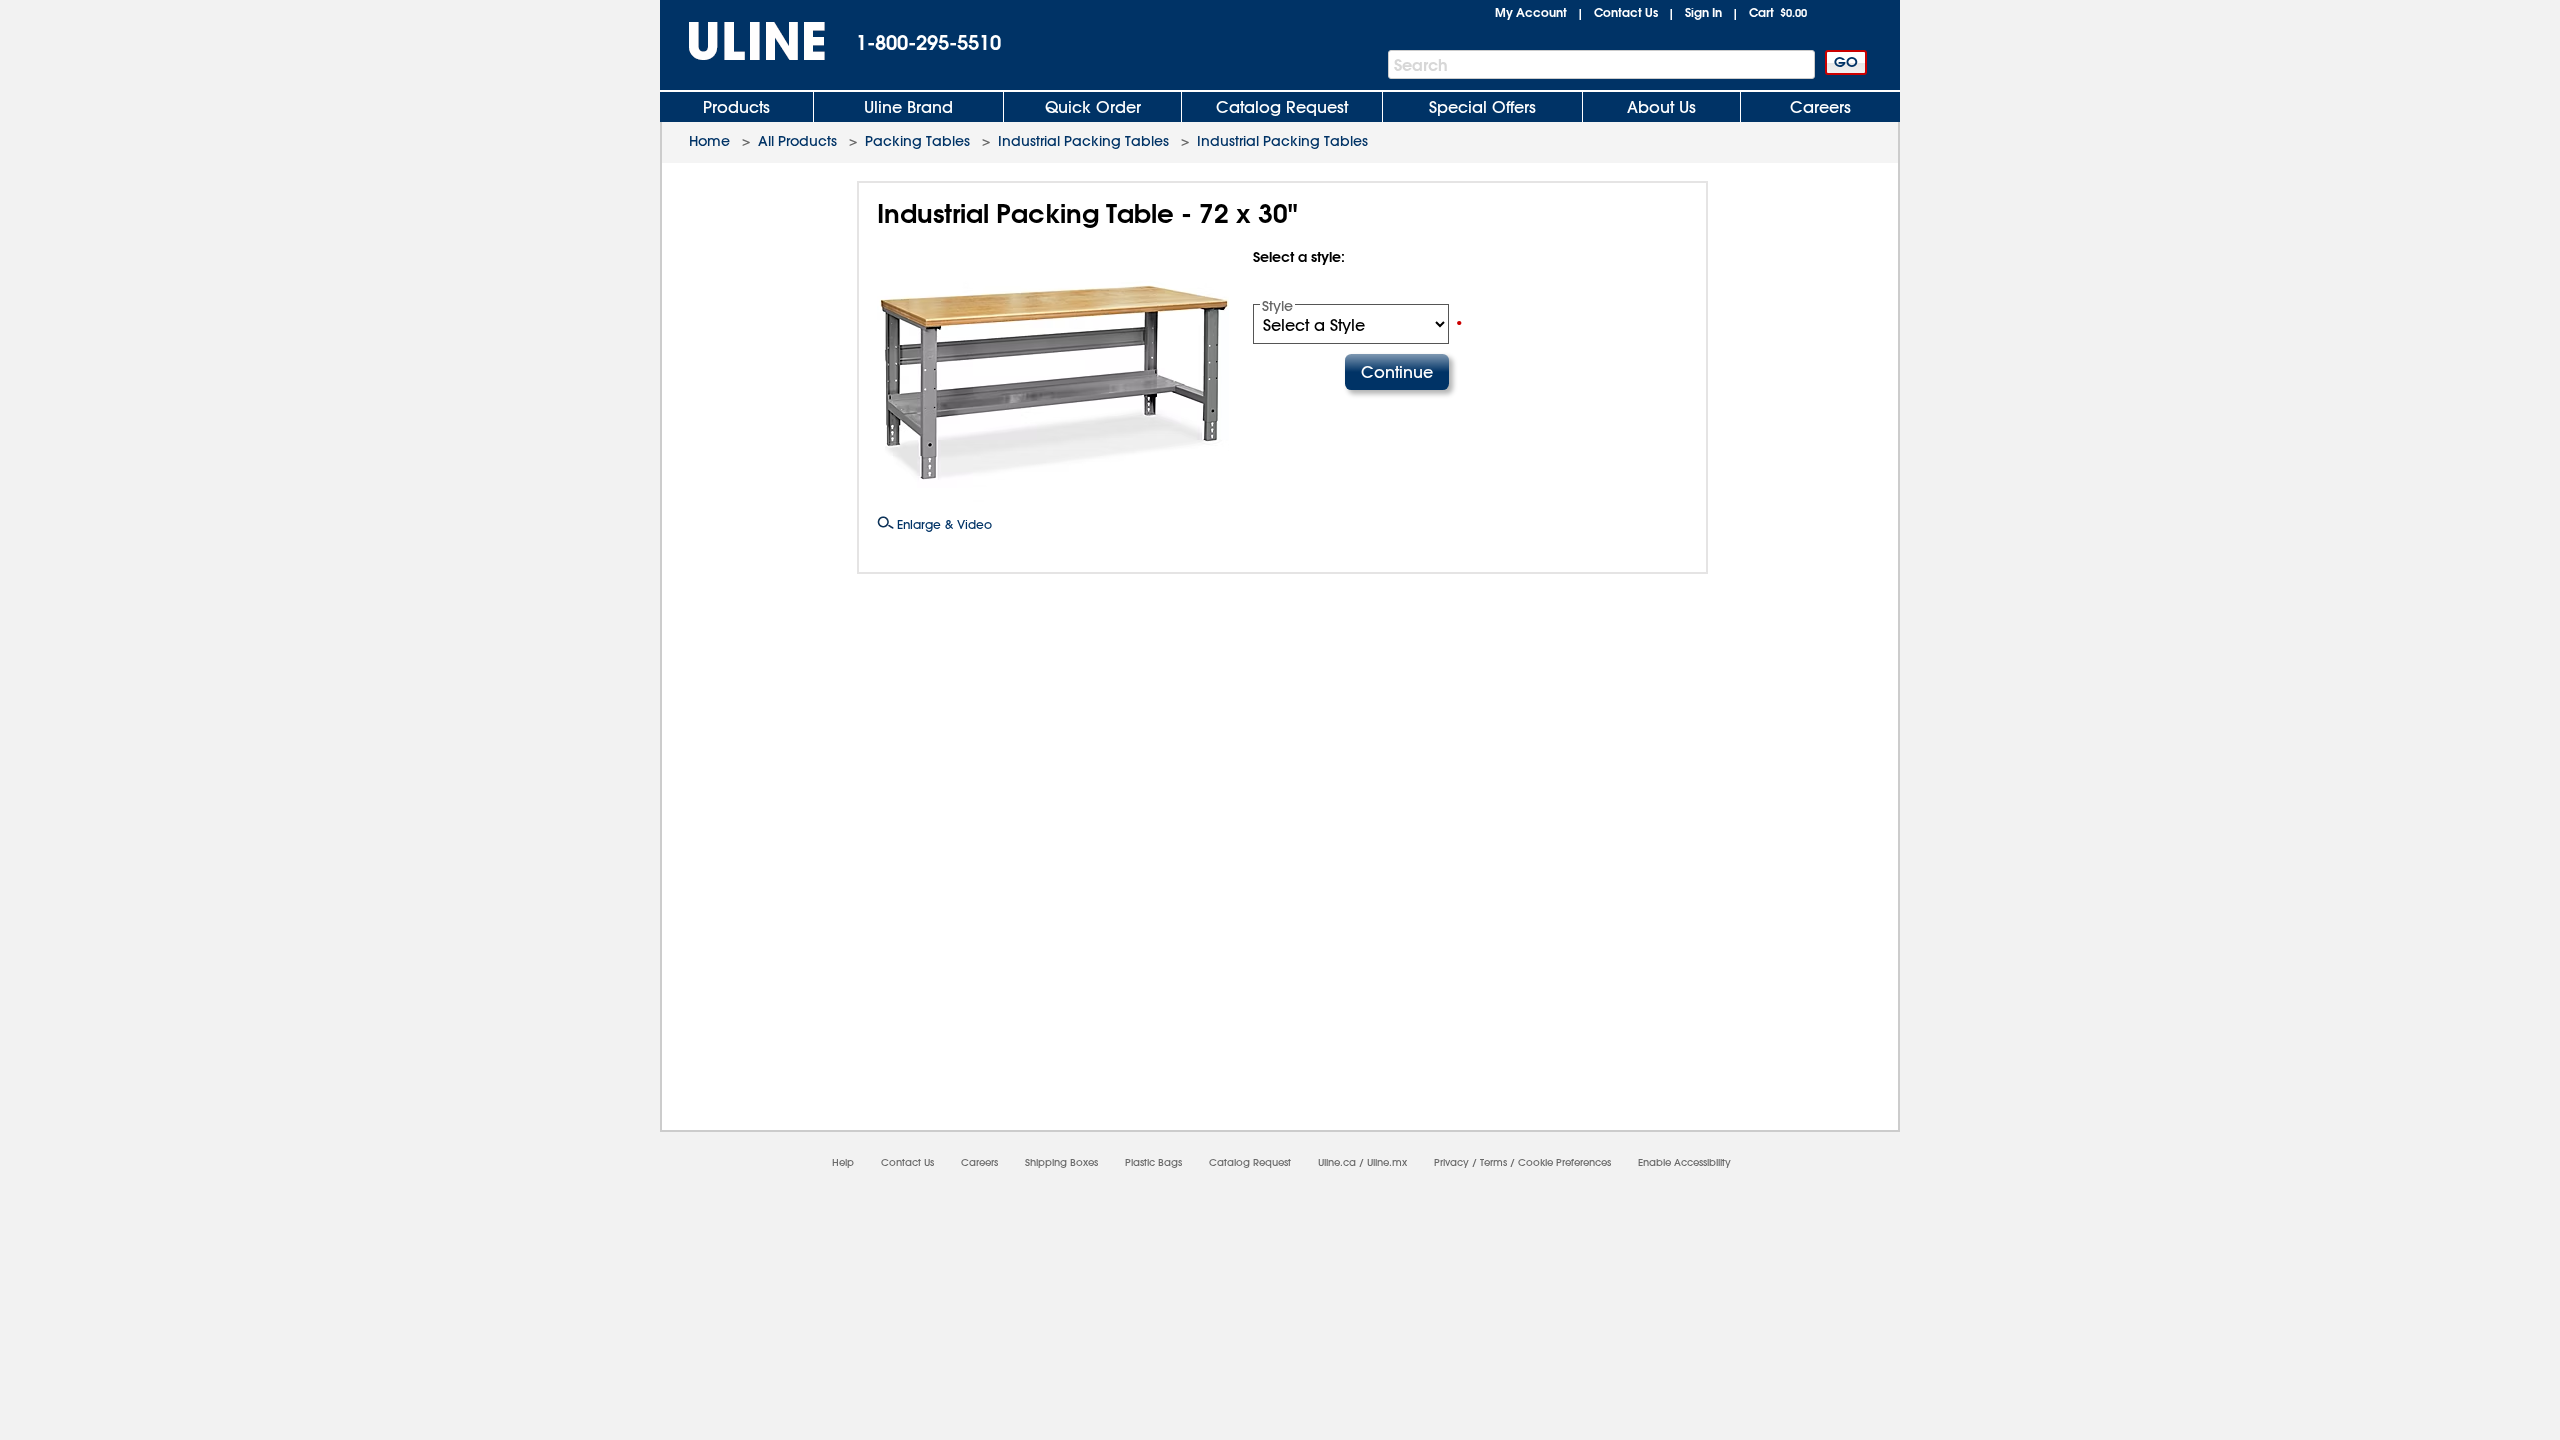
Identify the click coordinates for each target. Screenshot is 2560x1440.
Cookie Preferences (1564, 1162)
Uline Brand (908, 107)
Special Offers (1482, 107)
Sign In (1703, 12)
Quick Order (1093, 107)
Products (736, 107)
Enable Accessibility (1684, 1162)
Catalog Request (1282, 107)
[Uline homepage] (743, 41)
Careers (1820, 107)
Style (1277, 306)
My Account (1531, 12)
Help (843, 1162)
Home (709, 141)
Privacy (1451, 1162)
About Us (1661, 107)
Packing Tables (917, 141)
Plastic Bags (1153, 1162)
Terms (1493, 1162)
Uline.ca (1337, 1162)
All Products (797, 141)
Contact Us (1626, 12)
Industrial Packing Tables (1083, 141)
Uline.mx (1387, 1162)
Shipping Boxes (1061, 1162)
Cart (1778, 12)
